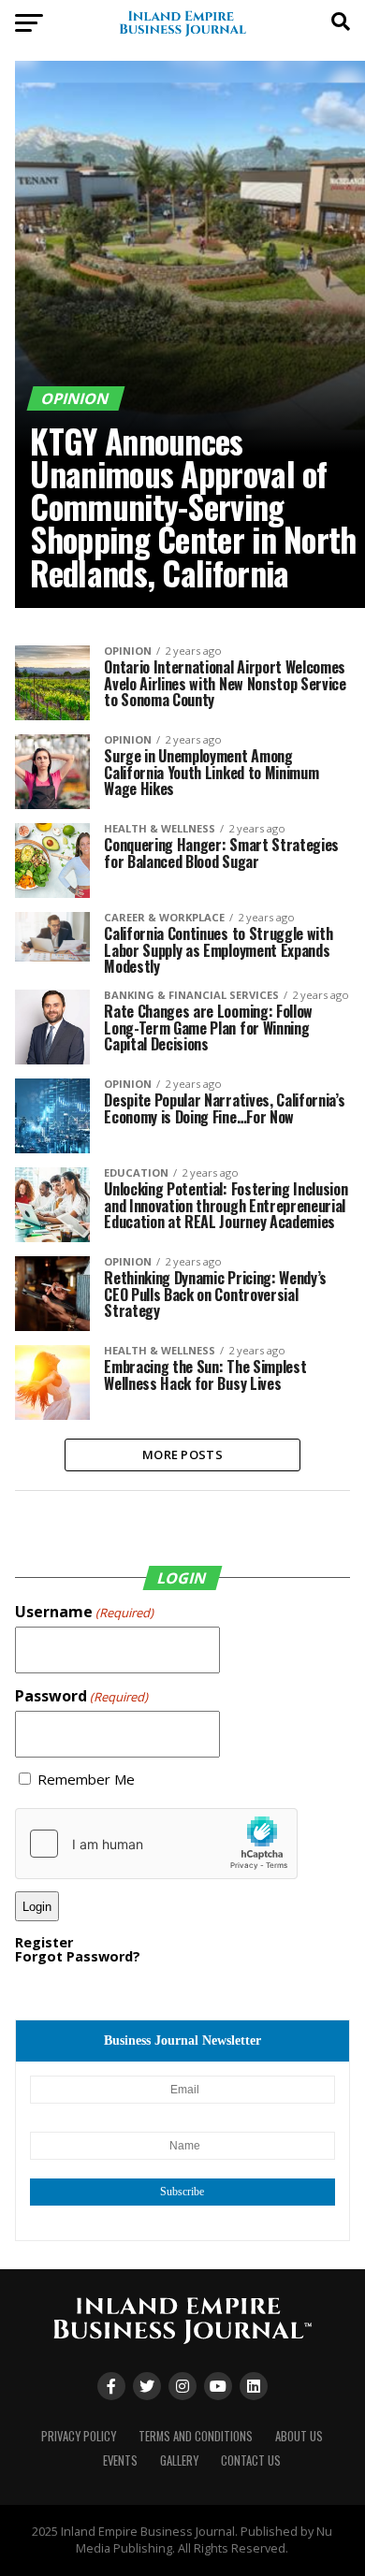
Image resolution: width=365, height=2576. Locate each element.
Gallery (179, 2460)
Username (84, 1612)
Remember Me (86, 1780)
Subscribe (182, 2192)
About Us (299, 2436)
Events (120, 2460)
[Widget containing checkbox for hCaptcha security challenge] (156, 1844)
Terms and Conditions (196, 2436)
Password (81, 1696)
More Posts (182, 1454)
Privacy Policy (79, 2436)
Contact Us (251, 2460)
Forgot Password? (78, 1956)
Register (44, 1942)
